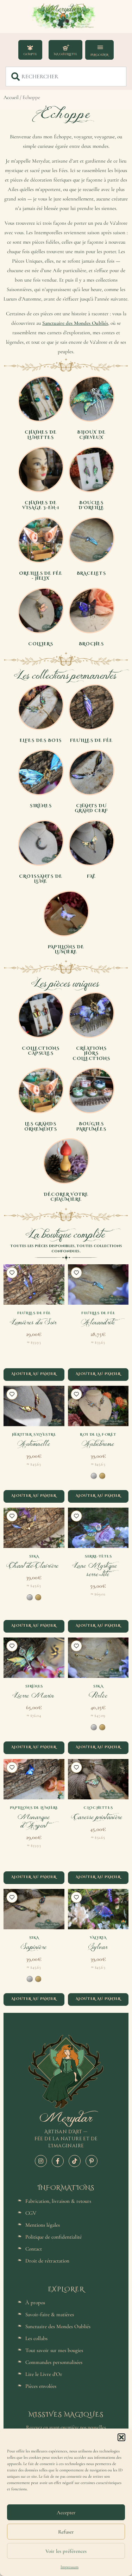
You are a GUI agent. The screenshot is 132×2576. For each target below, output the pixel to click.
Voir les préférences (66, 2551)
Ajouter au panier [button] (34, 1373)
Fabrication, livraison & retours (58, 2201)
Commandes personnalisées (54, 2362)
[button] (121, 2437)
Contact (34, 2249)
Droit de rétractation (47, 2261)
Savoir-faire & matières (50, 2314)
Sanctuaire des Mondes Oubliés (75, 323)
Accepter (66, 2512)
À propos (35, 2302)
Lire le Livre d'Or (44, 2374)
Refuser (66, 2532)
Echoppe (66, 114)
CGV (31, 2213)
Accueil (11, 97)
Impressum (70, 2567)
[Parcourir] (99, 47)
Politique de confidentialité (54, 2237)
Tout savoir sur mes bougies (54, 2350)
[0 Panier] (65, 50)
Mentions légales (43, 2225)
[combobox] (66, 77)
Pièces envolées (41, 2386)
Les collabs (36, 2338)
